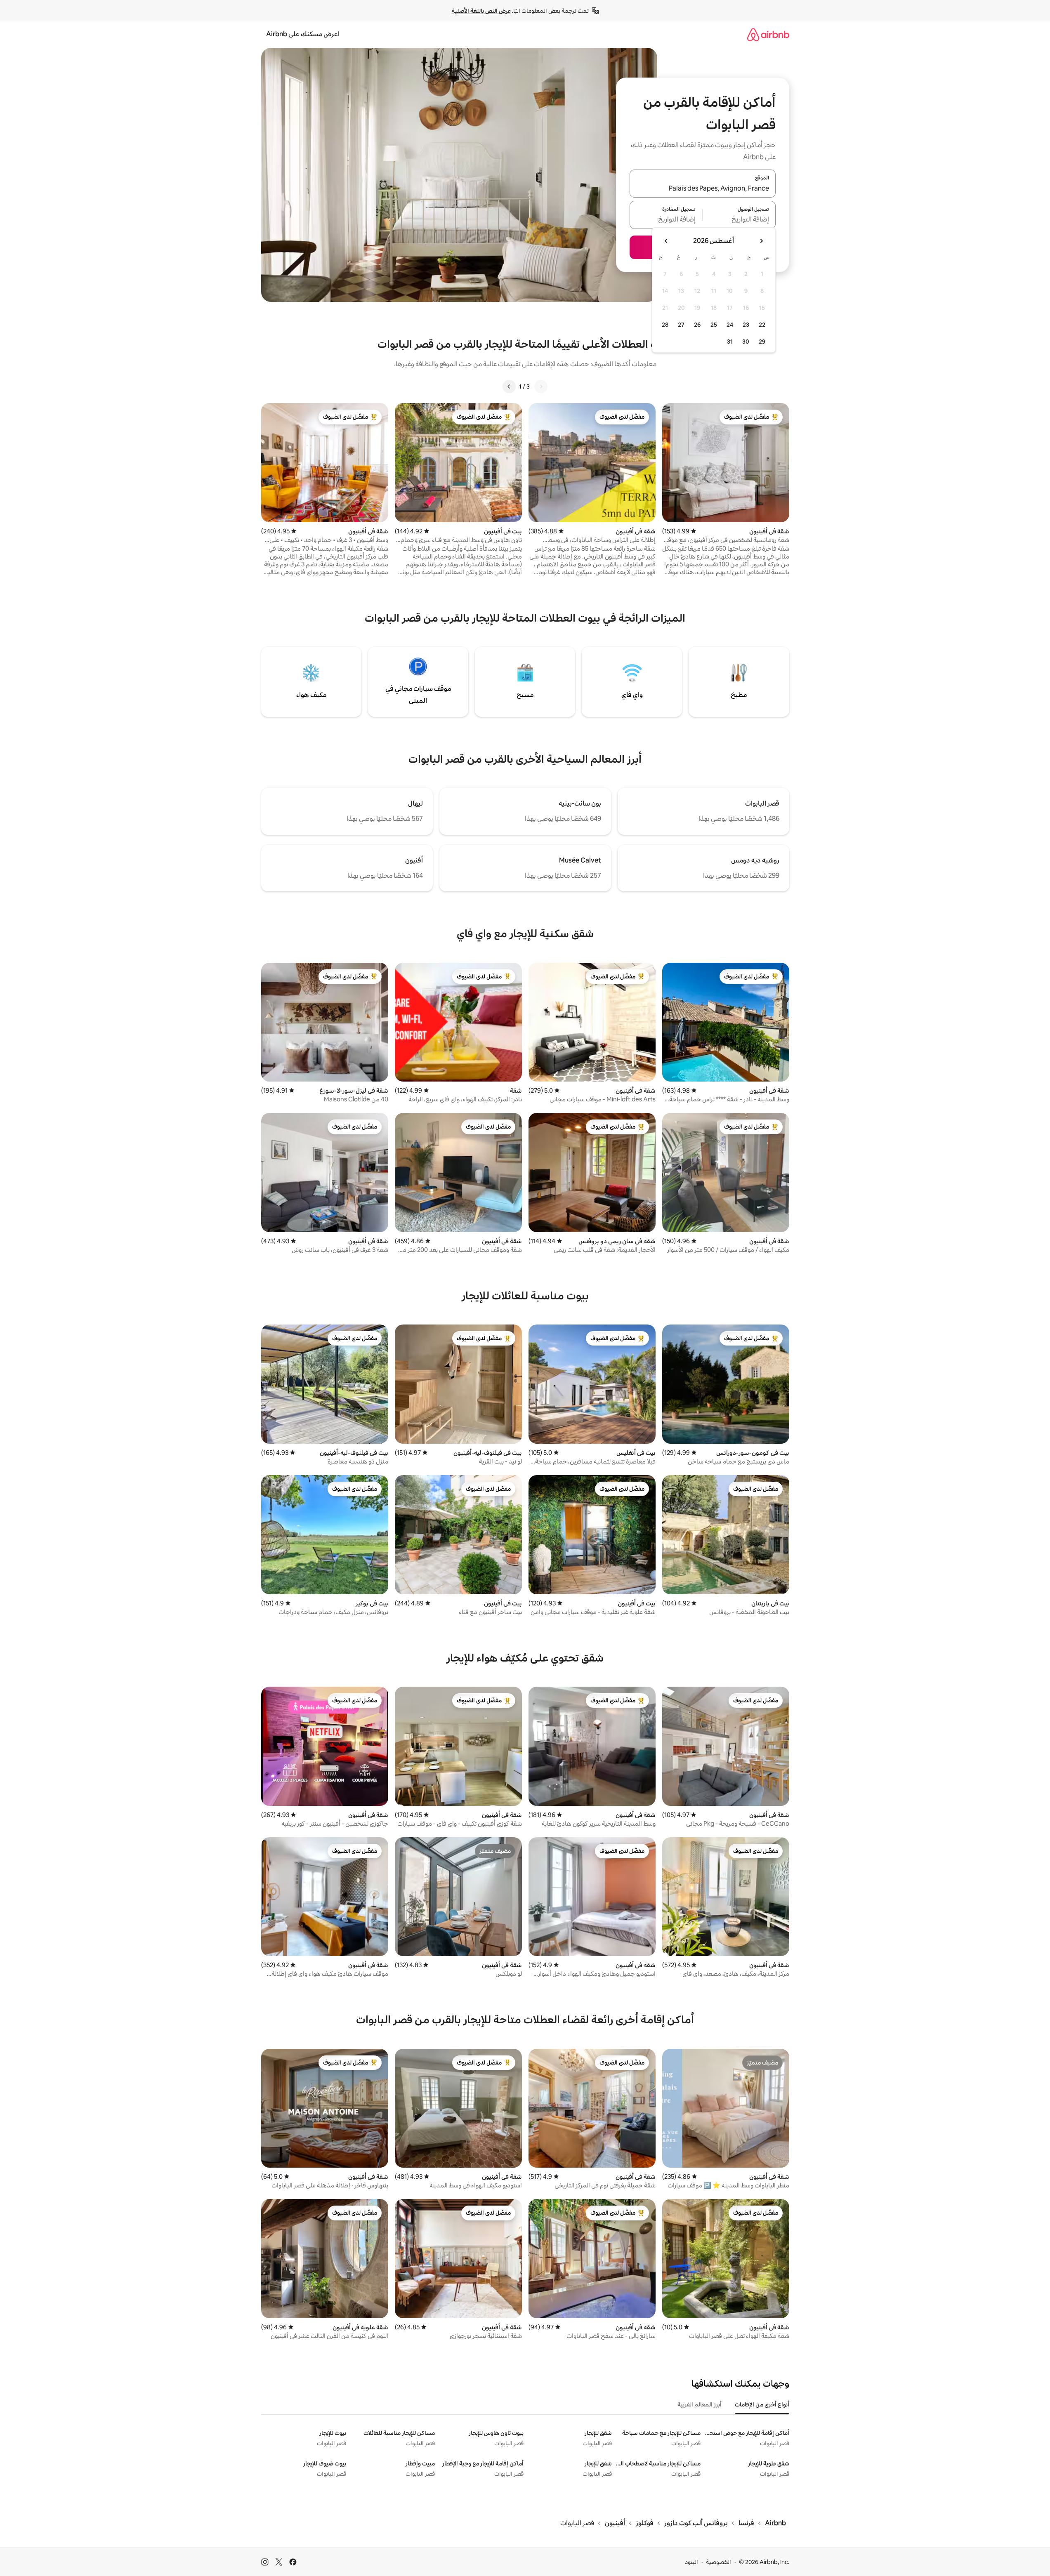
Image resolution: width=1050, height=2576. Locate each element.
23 (746, 325)
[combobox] (703, 189)
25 (714, 325)
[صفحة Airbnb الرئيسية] (768, 34)
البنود (691, 2562)
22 (762, 325)
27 (681, 325)
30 (746, 342)
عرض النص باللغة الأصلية (481, 11)
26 (697, 325)
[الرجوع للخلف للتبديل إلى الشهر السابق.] (761, 241)
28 (665, 325)
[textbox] (739, 220)
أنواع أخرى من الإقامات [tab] (762, 2404)
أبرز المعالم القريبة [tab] (700, 2404)
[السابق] (541, 387)
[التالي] (509, 387)
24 (730, 325)
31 (730, 342)
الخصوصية (718, 2562)
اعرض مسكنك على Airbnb (303, 34)
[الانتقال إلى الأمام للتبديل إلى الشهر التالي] (666, 241)
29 (762, 342)
